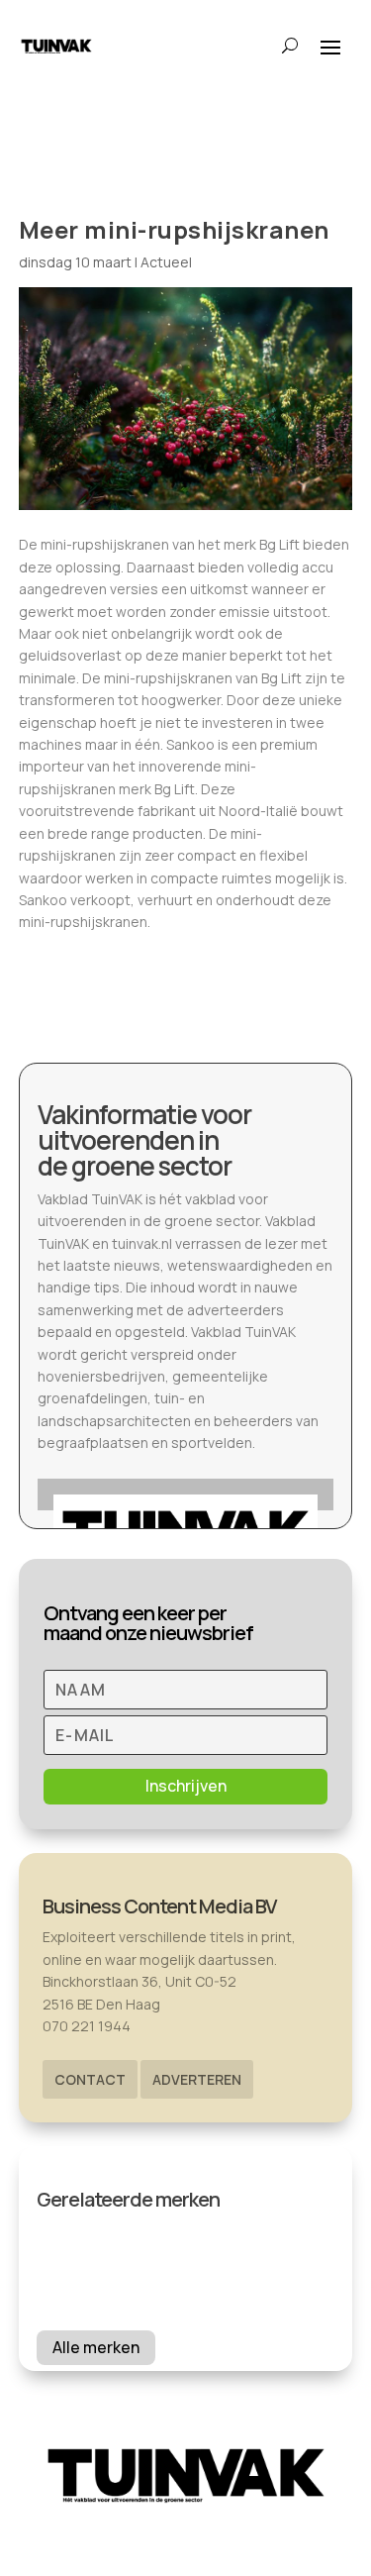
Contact (90, 2079)
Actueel (166, 262)
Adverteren (197, 2079)
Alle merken (96, 2347)
